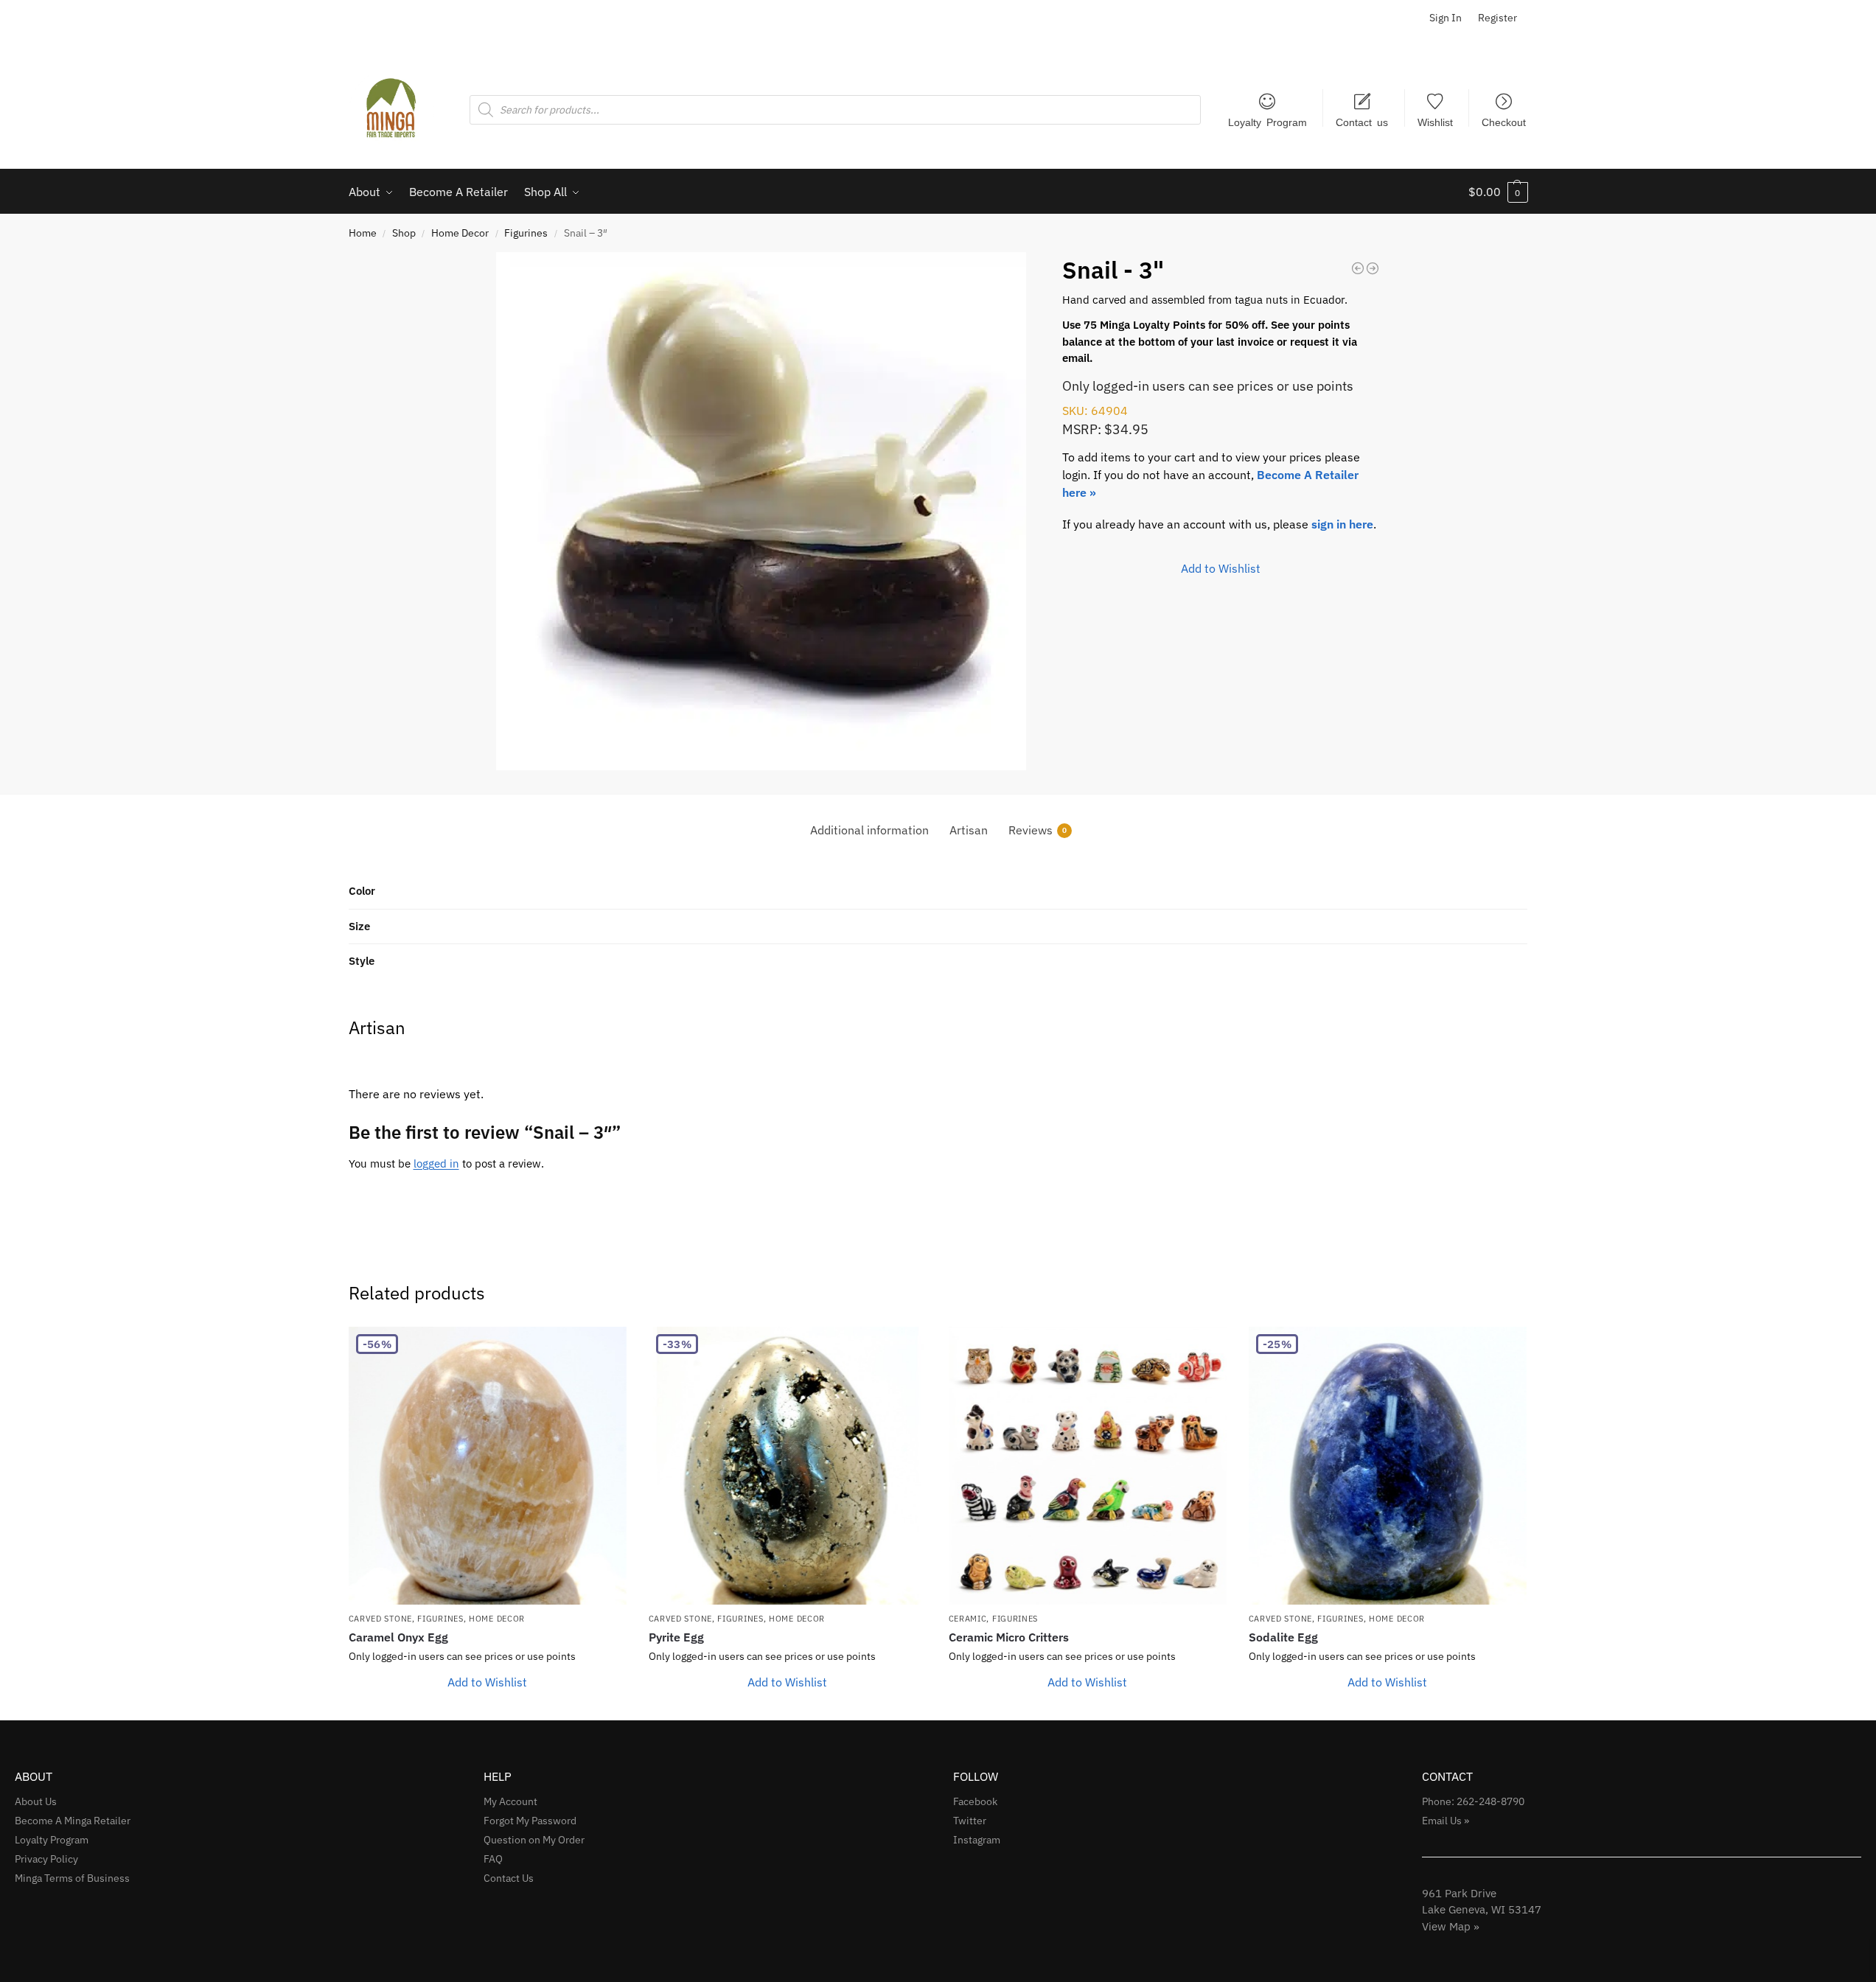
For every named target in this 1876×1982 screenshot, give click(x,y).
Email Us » (1446, 1821)
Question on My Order (534, 1840)
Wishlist (1435, 122)
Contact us (1362, 122)
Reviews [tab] (1038, 830)
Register (1497, 18)
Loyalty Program (1267, 122)
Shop (404, 233)
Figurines (526, 233)
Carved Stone (380, 1619)
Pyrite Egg (676, 1637)
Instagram (977, 1840)
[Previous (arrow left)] (26, 991)
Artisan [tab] (969, 830)
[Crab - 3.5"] (1373, 268)
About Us (36, 1801)
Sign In (1446, 18)
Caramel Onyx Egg (398, 1637)
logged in (436, 1163)
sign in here (1342, 524)
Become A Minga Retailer (73, 1821)
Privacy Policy (46, 1859)
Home (363, 233)
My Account (510, 1801)
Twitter (970, 1821)
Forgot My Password (530, 1821)
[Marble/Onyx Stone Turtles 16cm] (1358, 268)
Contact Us (509, 1878)
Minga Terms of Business (72, 1878)
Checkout (1504, 122)
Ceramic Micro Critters (1009, 1637)
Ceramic (968, 1619)
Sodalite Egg (1283, 1637)
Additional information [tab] (869, 830)
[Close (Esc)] (1860, 16)
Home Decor (460, 233)
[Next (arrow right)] (1850, 991)
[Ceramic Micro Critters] (1088, 1466)
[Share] (1827, 16)
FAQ (493, 1859)
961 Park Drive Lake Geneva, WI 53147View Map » (1482, 1910)
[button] (1498, 192)
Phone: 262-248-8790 (1473, 1801)
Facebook (975, 1801)
